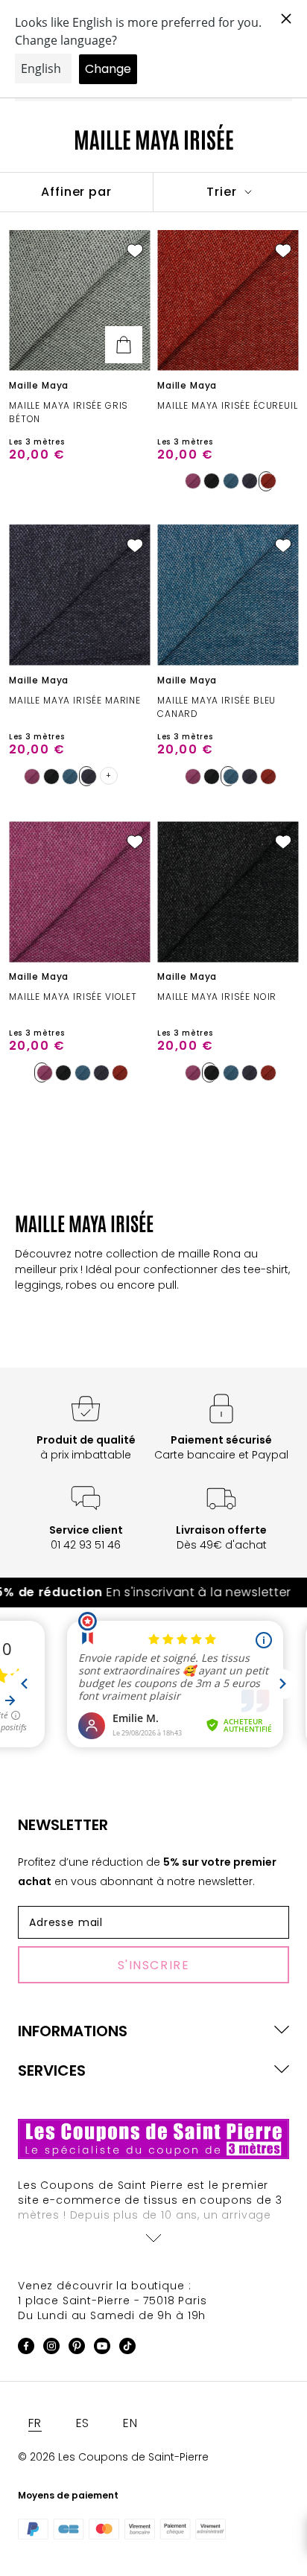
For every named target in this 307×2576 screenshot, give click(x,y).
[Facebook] (26, 2349)
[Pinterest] (77, 2349)
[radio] (190, 481)
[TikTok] (127, 2349)
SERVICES (52, 2070)
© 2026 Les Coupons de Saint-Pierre (113, 2457)
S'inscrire (154, 1965)
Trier (224, 192)
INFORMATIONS (73, 2031)
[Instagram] (51, 2349)
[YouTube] (102, 2349)
